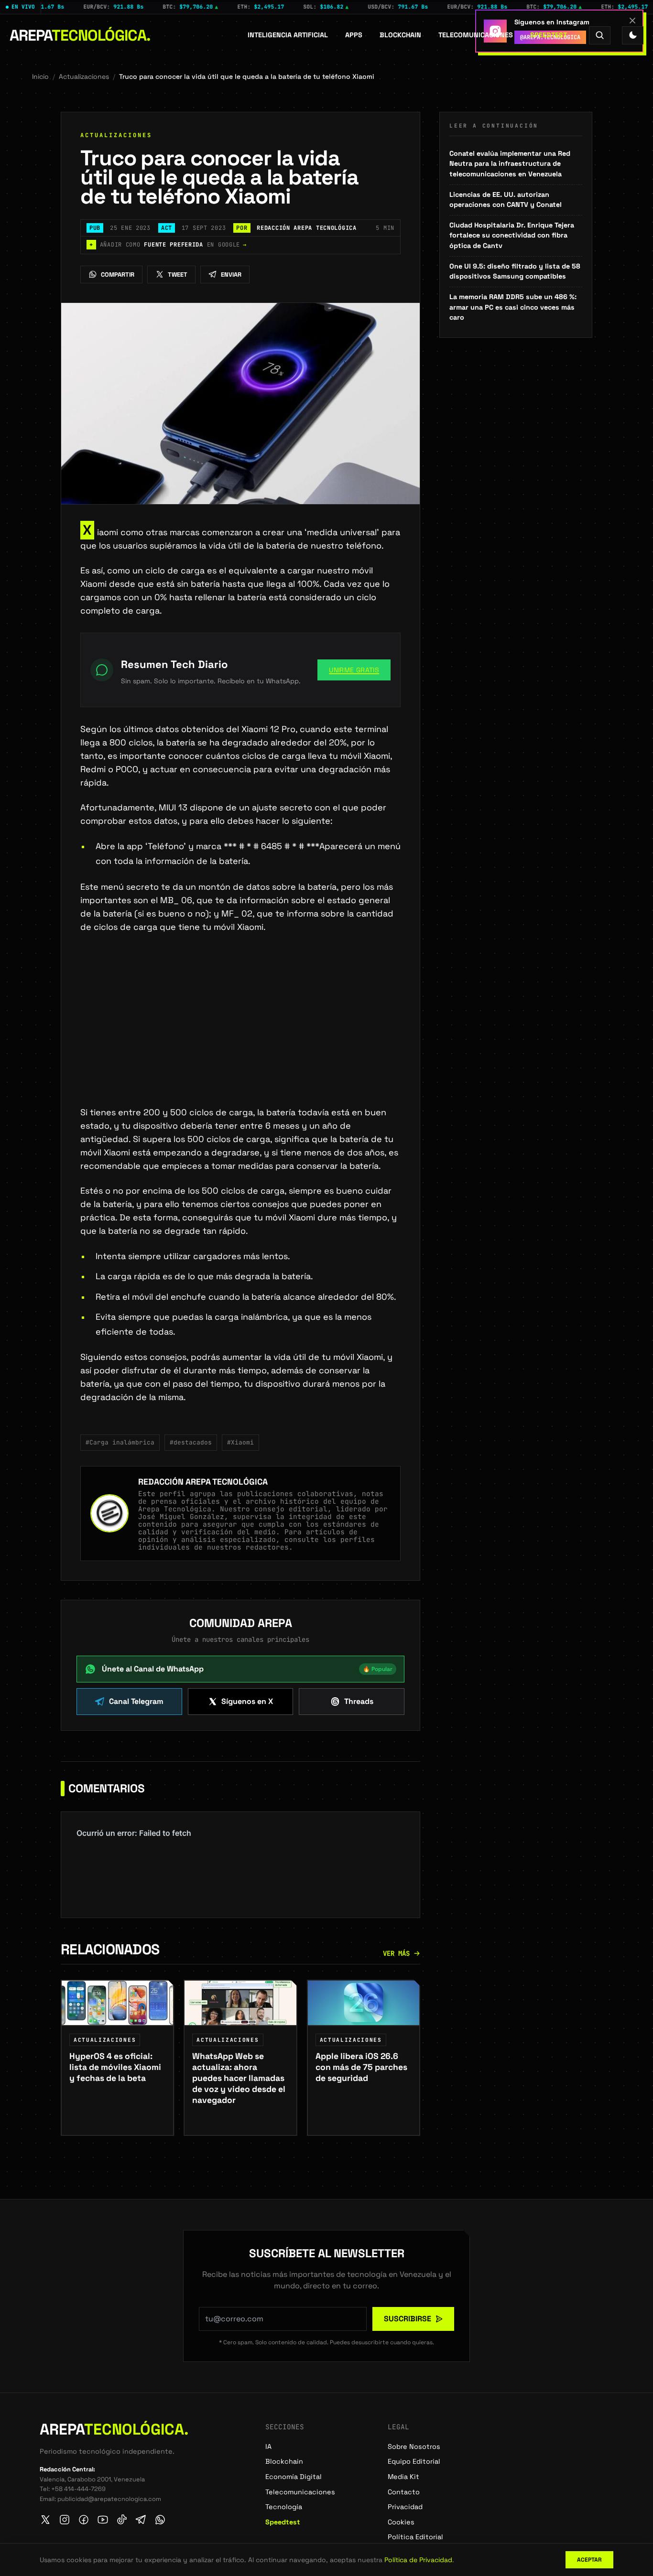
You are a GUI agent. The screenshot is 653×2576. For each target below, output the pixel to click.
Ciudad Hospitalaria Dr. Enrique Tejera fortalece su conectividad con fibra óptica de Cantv (512, 235)
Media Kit (403, 2477)
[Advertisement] (240, 1035)
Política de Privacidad (418, 2560)
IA (268, 2447)
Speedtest (549, 35)
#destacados (191, 1442)
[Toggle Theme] (633, 35)
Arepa (80, 35)
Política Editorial (415, 2537)
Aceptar (589, 2560)
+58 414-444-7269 (78, 2489)
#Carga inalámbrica (120, 1442)
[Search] (600, 35)
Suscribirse (408, 2319)
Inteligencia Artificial (288, 35)
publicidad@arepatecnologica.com (109, 2499)
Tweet (178, 275)
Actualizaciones (84, 76)
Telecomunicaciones (476, 35)
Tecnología (284, 2507)
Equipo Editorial (414, 2461)
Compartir (118, 275)
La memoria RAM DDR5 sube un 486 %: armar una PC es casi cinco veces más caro (513, 307)
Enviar (231, 275)
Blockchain (400, 35)
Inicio (40, 76)
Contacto (404, 2492)
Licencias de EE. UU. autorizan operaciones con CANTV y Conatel (506, 200)
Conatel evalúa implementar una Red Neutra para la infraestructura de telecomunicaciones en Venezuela (510, 164)
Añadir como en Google (168, 245)
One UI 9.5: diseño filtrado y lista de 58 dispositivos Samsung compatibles (515, 271)
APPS (354, 35)
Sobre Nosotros (414, 2447)
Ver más (396, 1953)
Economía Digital (294, 2477)
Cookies (401, 2522)
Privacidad (405, 2507)
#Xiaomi (240, 1442)
